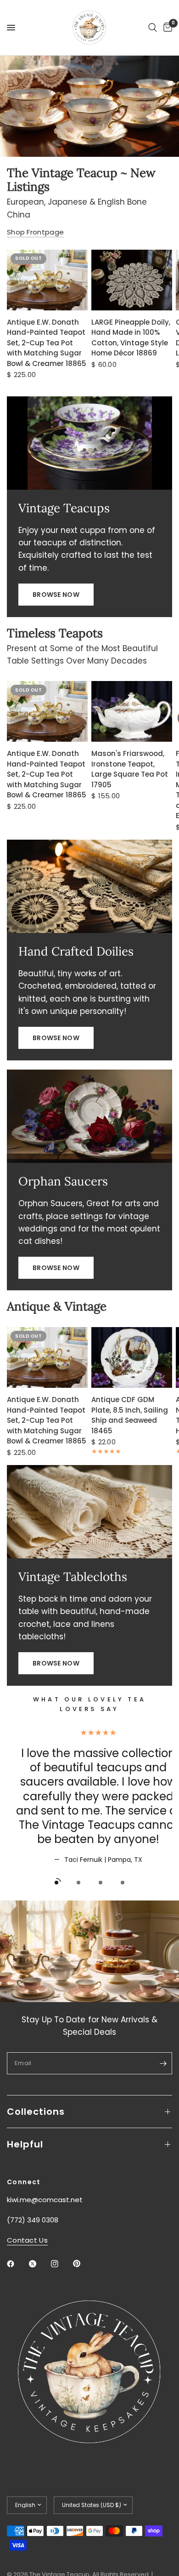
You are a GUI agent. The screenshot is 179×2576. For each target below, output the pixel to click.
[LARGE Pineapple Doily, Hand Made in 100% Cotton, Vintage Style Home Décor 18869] (132, 280)
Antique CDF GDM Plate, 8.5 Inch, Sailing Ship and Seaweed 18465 (130, 1415)
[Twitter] (39, 2264)
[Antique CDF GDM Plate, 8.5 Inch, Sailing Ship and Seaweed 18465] (132, 1357)
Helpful (25, 2144)
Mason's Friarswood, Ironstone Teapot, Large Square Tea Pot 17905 (130, 769)
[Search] (153, 28)
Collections (36, 2112)
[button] (56, 595)
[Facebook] (17, 2264)
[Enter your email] (163, 2063)
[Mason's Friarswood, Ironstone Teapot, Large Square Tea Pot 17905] (132, 711)
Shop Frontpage (35, 232)
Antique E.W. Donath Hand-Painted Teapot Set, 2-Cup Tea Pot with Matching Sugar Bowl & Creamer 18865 (47, 343)
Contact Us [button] (27, 2240)
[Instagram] (61, 2264)
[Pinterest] (83, 2263)
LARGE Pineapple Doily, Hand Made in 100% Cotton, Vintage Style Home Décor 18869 (131, 338)
